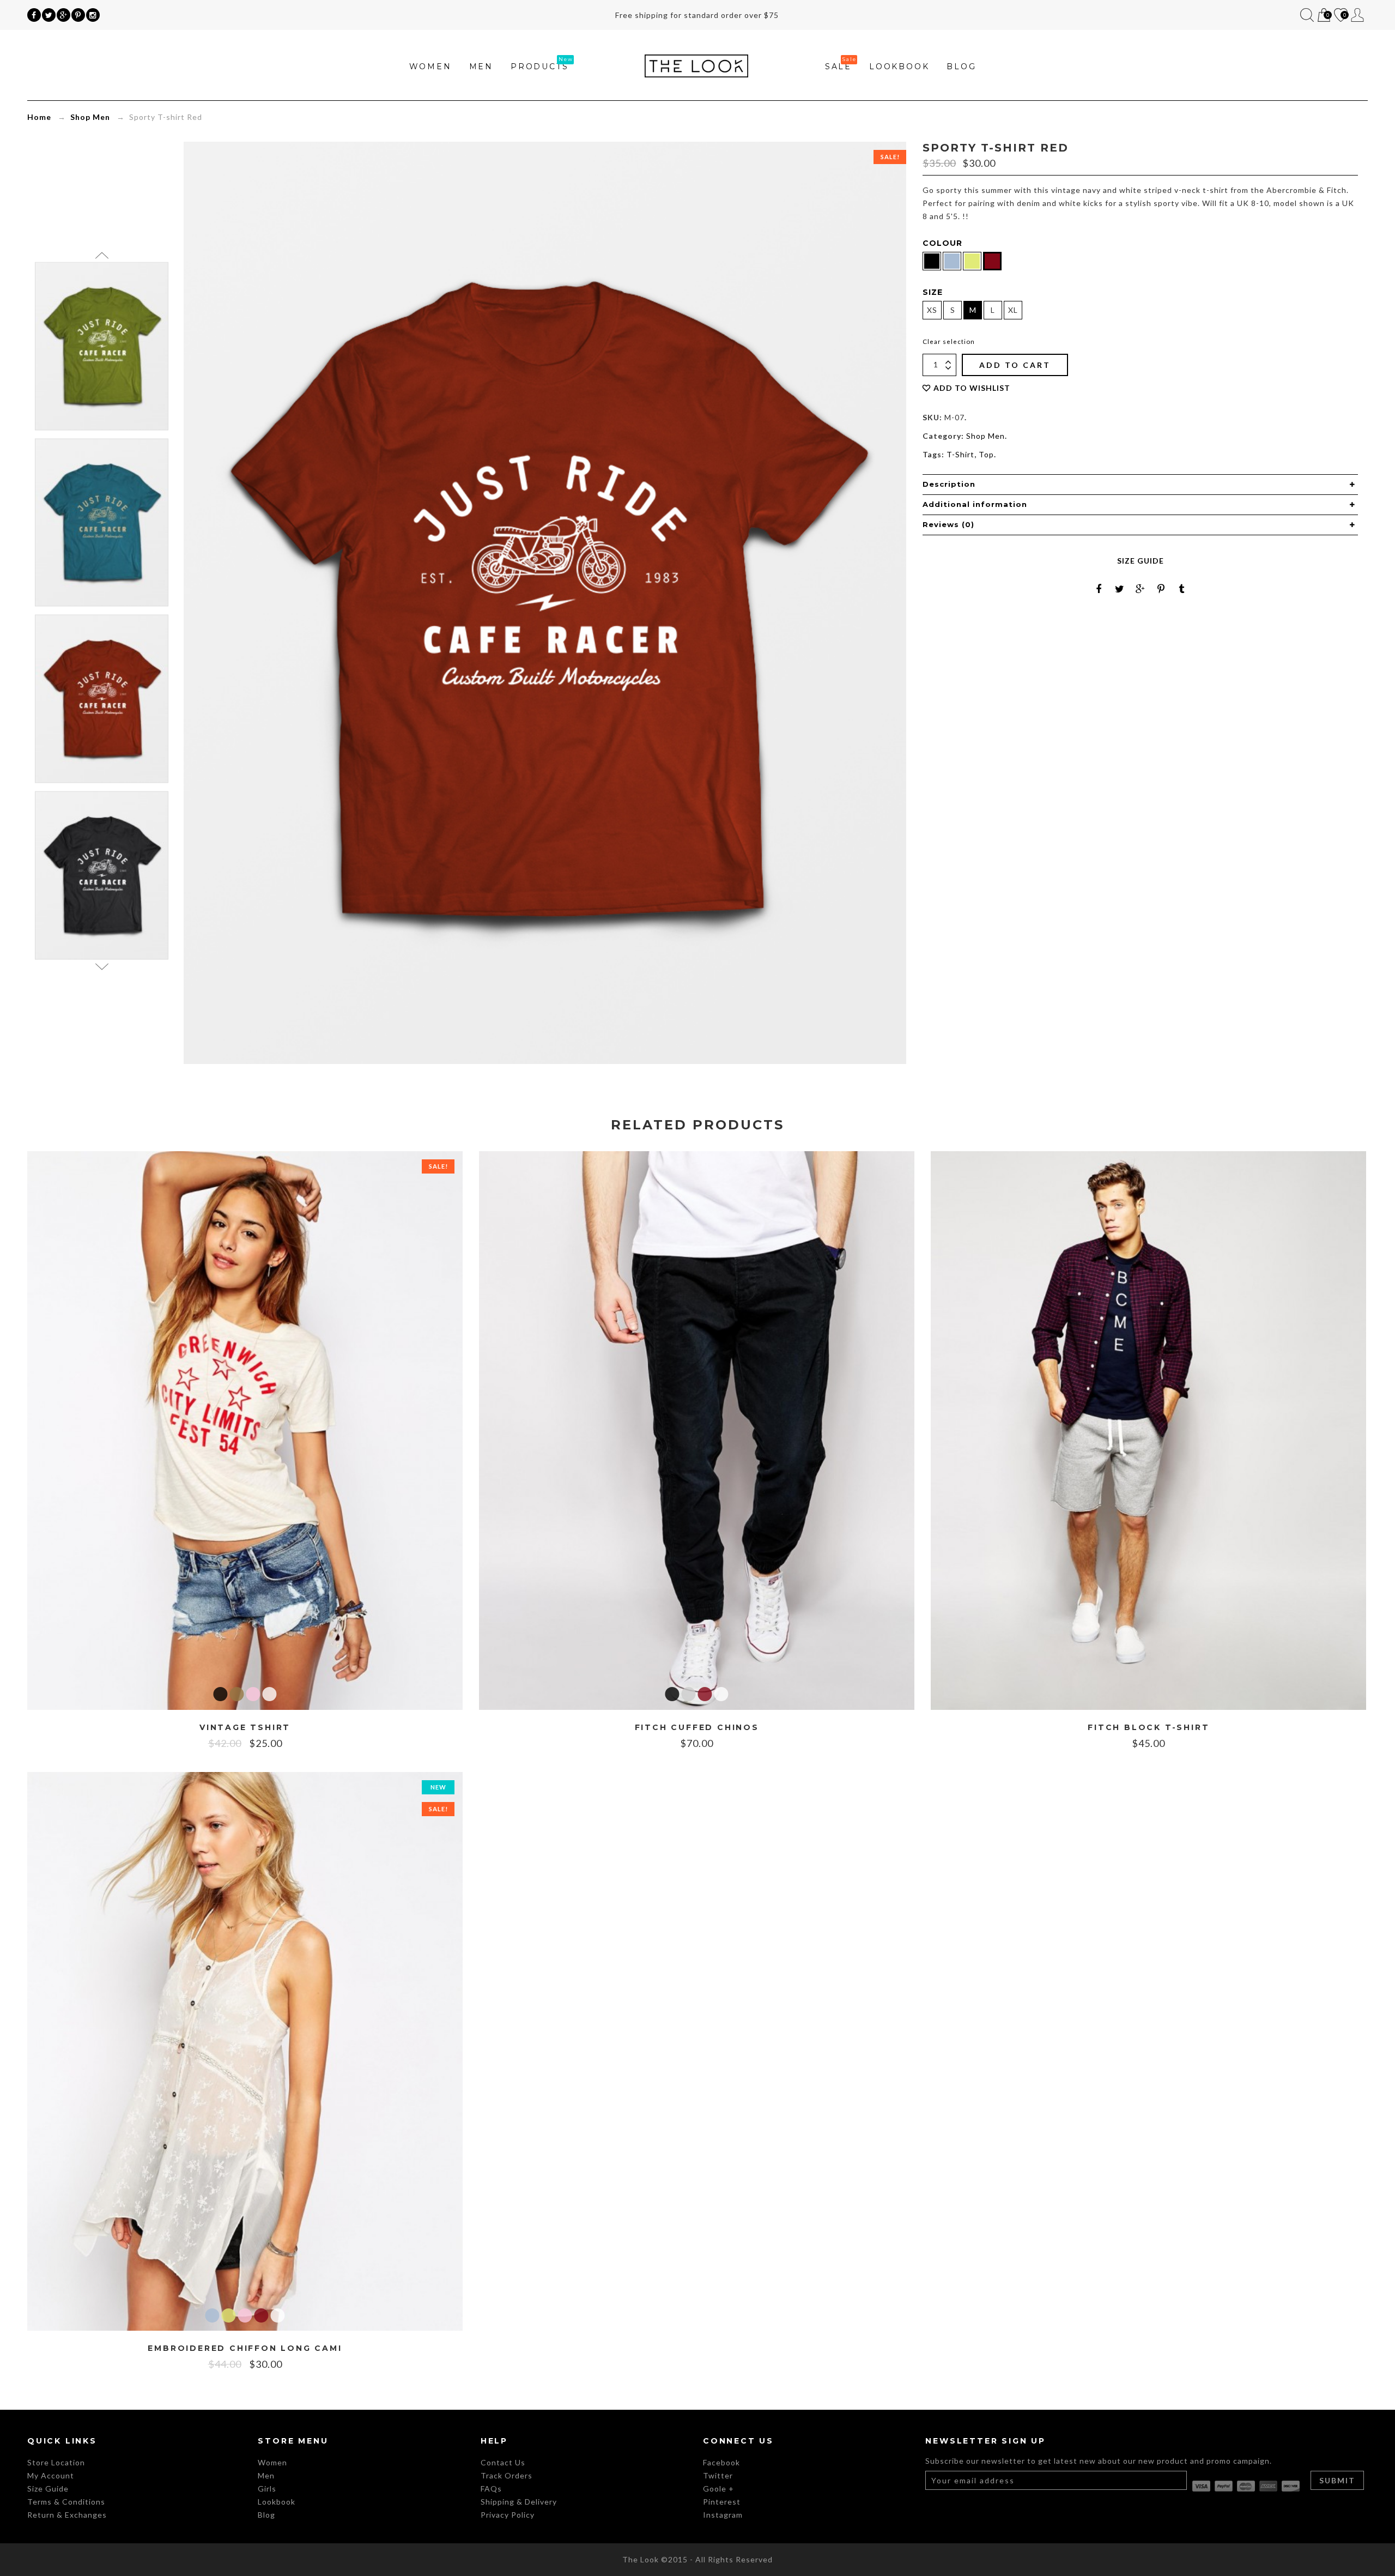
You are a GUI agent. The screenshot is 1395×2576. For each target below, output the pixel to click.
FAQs (491, 2489)
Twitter (718, 2475)
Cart (1323, 16)
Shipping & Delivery (519, 2502)
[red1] (102, 699)
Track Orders (507, 2475)
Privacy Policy (508, 2515)
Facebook (721, 2462)
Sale (838, 66)
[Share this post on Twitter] (1120, 589)
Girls (267, 2489)
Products (539, 66)
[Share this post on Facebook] (1099, 589)
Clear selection (949, 341)
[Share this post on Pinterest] (1161, 589)
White (270, 1694)
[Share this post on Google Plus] (1141, 589)
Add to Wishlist (972, 388)
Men (481, 66)
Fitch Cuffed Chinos (697, 1728)
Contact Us (503, 2462)
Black (221, 1694)
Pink (253, 1694)
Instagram (723, 2515)
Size (933, 292)
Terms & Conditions (66, 2502)
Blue (213, 2315)
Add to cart (1015, 365)
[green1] (102, 346)
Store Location (56, 2462)
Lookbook (899, 66)
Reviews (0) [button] (948, 524)
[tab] (1140, 485)
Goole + (718, 2489)
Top (986, 454)
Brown (237, 1694)
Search (1307, 15)
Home (39, 117)
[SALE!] (245, 1429)
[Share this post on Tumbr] (1182, 589)
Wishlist (1340, 16)
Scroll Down (102, 966)
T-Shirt (960, 454)
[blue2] (102, 522)
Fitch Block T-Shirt (1148, 1728)
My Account (1358, 15)
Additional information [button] (975, 504)
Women (430, 66)
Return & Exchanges (67, 2515)
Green (229, 2315)
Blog (961, 66)
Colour (942, 243)
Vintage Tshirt (245, 1728)
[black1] (102, 876)
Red (705, 1694)
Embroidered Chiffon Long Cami (245, 2348)
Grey (689, 1694)
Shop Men (90, 117)
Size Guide (1141, 561)
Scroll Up (102, 255)
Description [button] (949, 484)
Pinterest (722, 2502)
